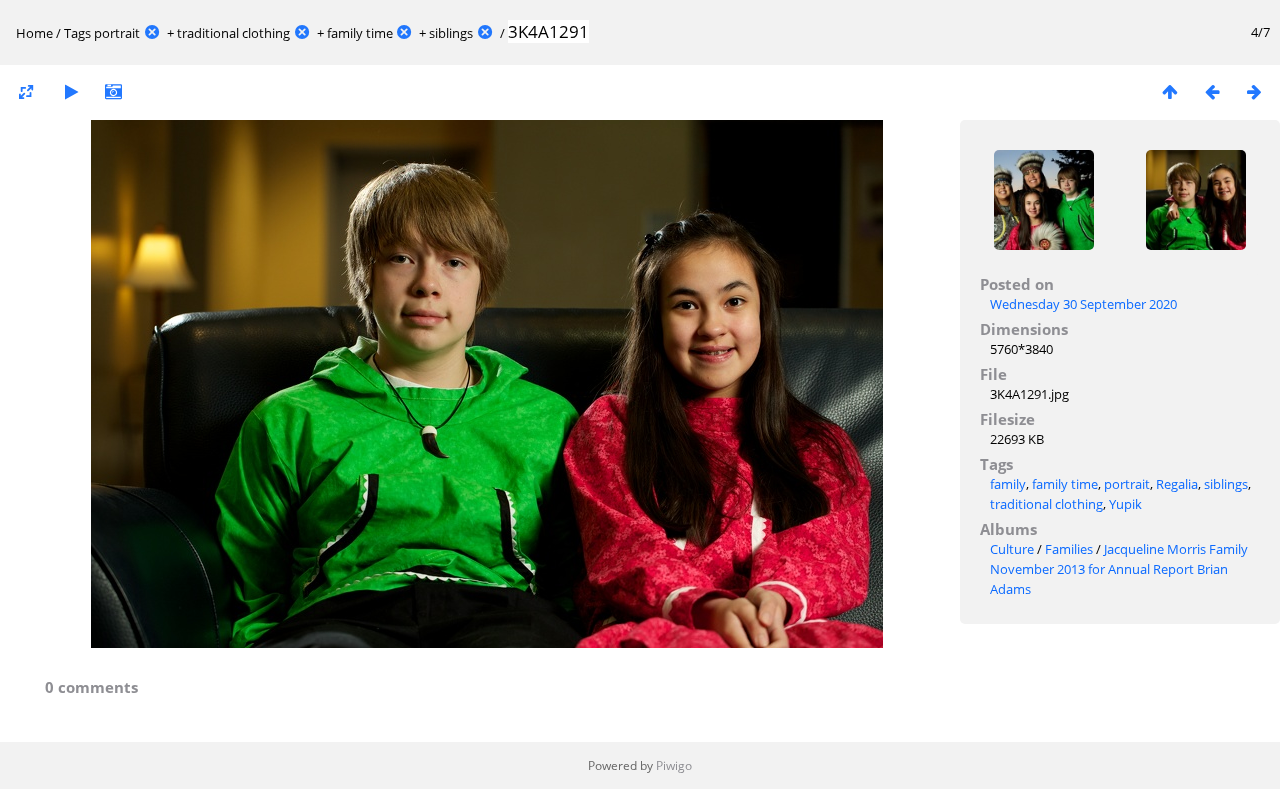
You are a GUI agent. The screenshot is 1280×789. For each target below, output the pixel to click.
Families (1069, 549)
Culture (1012, 549)
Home (34, 33)
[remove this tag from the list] (152, 33)
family (1008, 484)
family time (360, 33)
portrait (117, 33)
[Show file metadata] (113, 91)
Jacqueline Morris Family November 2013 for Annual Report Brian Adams (1119, 569)
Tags (77, 33)
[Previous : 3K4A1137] (1212, 91)
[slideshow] (71, 91)
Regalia (1177, 484)
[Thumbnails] (1170, 91)
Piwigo (674, 765)
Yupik (1125, 504)
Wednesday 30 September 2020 (1083, 304)
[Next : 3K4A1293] (1254, 91)
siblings (451, 33)
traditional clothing (233, 33)
